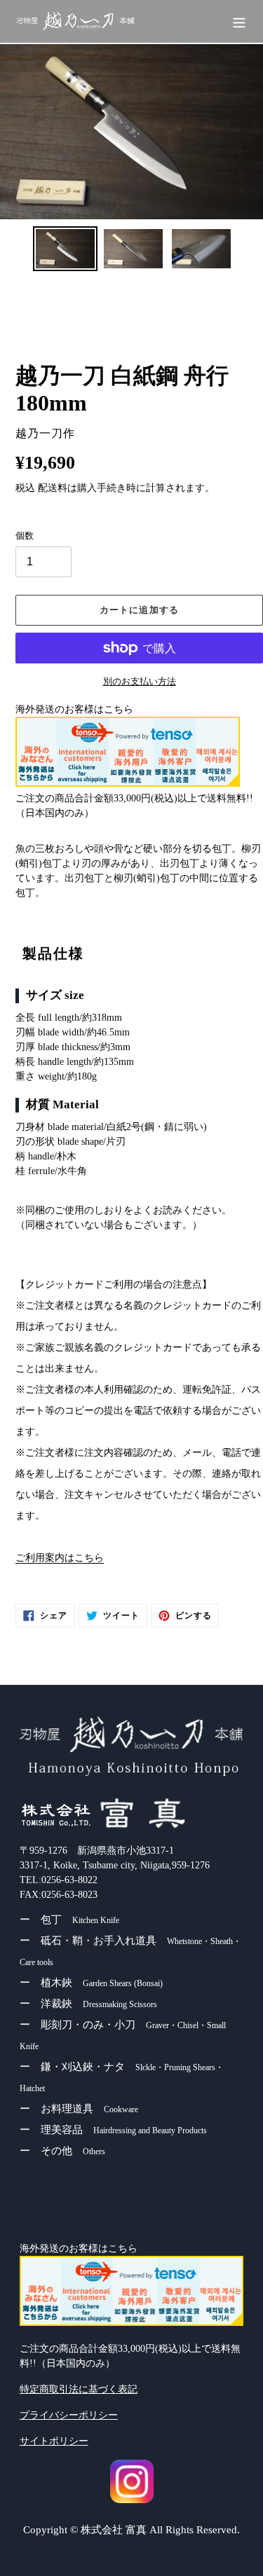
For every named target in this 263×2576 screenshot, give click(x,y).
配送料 (53, 488)
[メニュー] (239, 21)
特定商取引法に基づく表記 (79, 2389)
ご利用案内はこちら (60, 1558)
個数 (25, 536)
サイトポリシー (54, 2441)
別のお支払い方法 (140, 681)
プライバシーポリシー (69, 2415)
